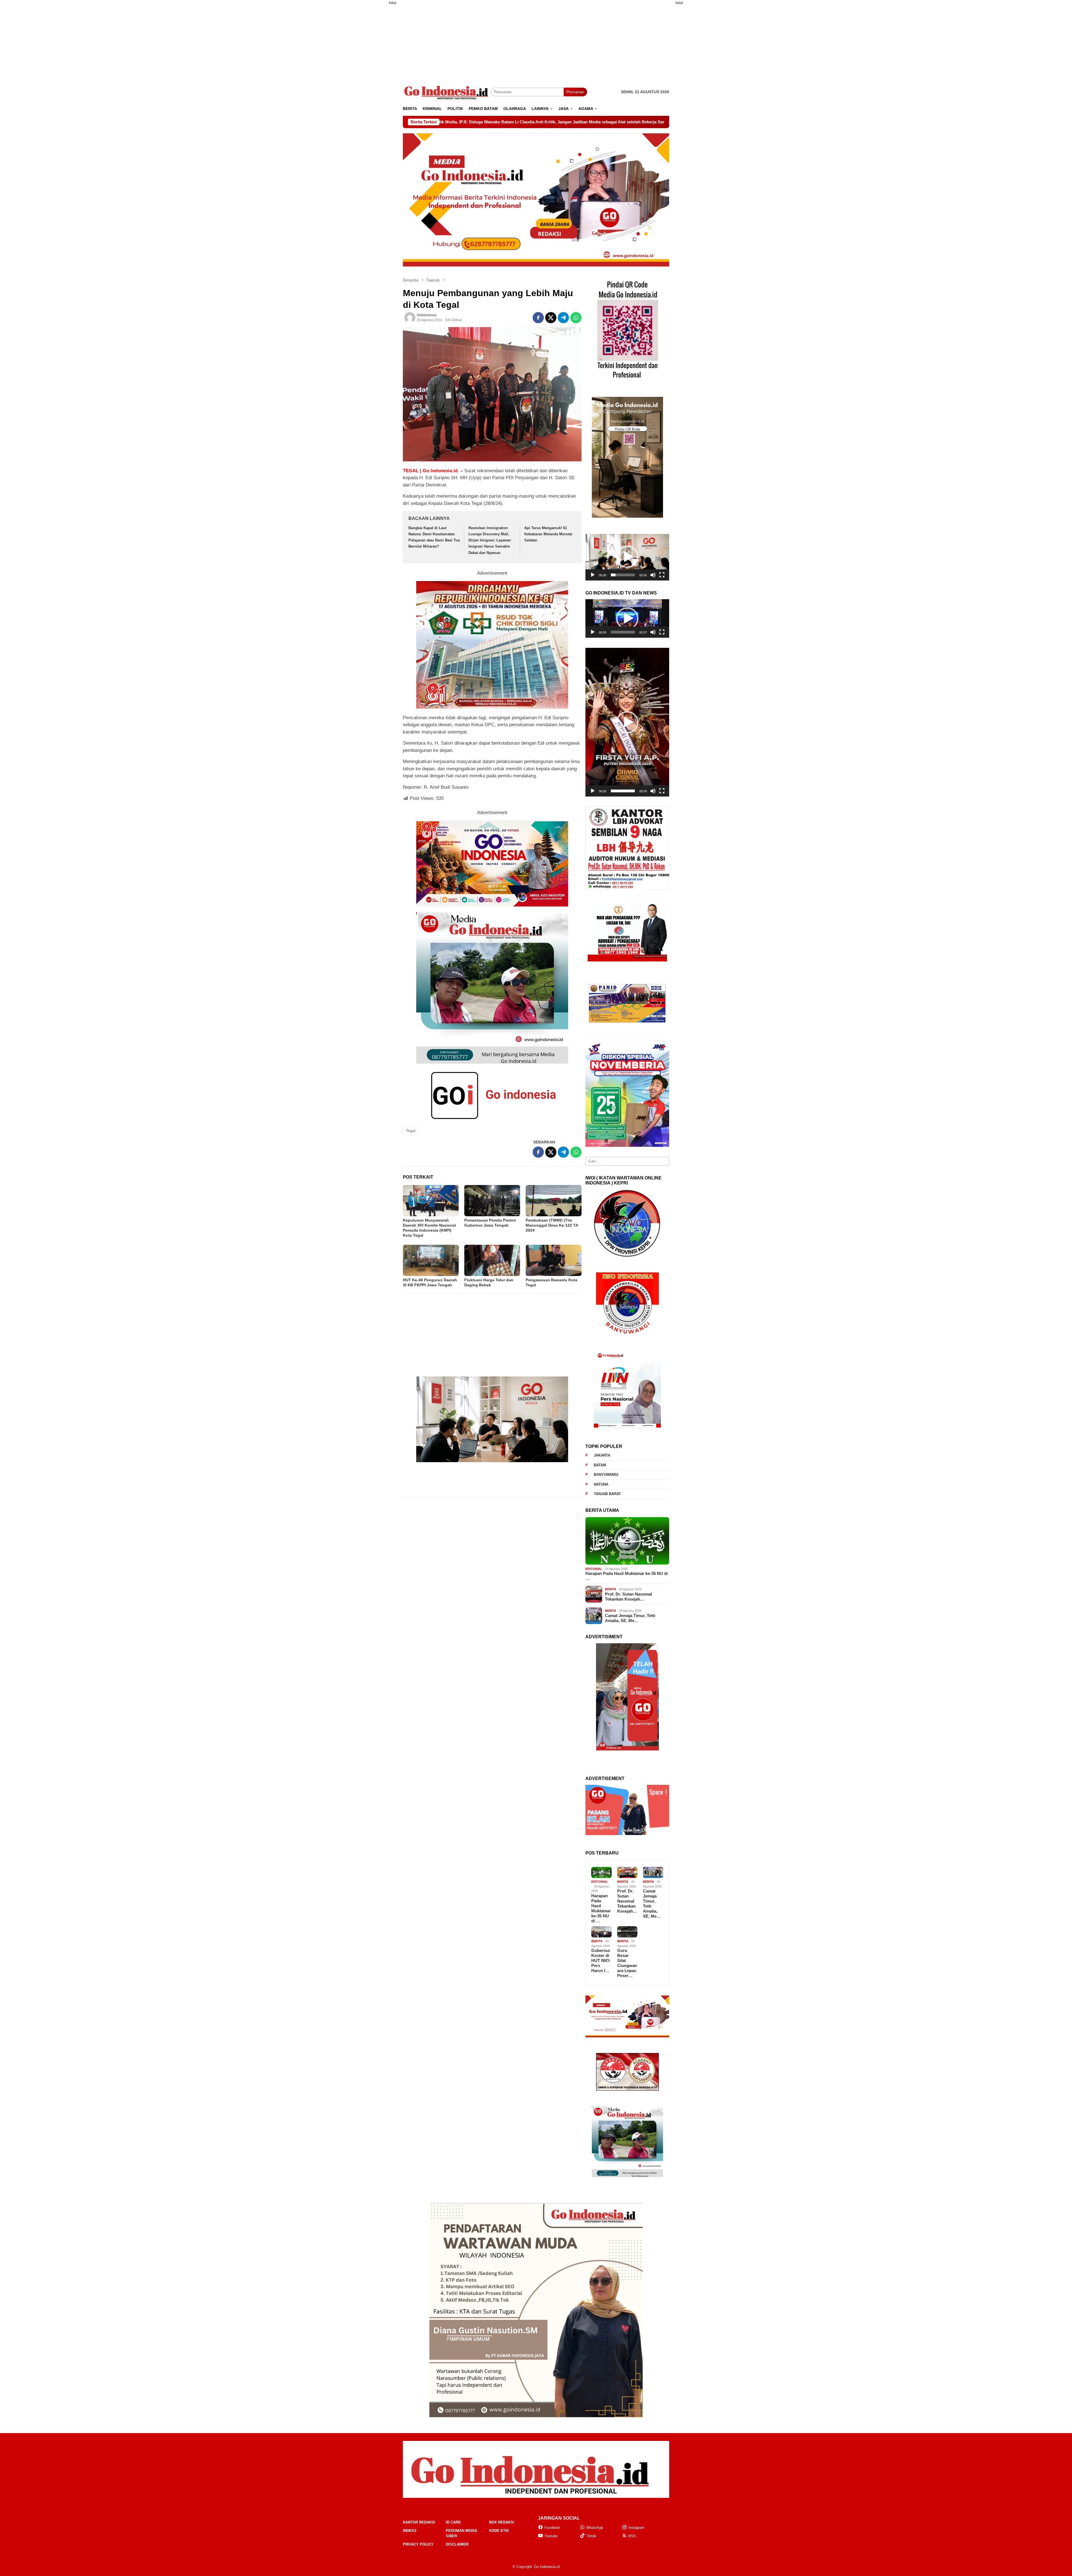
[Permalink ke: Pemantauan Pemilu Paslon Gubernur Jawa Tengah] (492, 1201)
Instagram (636, 2528)
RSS (632, 2536)
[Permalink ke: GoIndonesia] (410, 318)
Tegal (411, 1131)
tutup (393, 3)
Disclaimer (457, 2544)
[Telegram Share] (563, 318)
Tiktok (591, 2536)
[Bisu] (653, 575)
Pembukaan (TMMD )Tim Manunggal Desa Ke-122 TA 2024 (552, 1225)
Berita (611, 1589)
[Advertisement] (375, 93)
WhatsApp (595, 2528)
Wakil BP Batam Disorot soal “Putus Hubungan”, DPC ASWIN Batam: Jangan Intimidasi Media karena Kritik (589, 122)
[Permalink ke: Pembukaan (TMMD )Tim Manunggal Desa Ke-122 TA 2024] (554, 1201)
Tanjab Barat (607, 1494)
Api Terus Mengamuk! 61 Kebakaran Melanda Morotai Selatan (548, 534)
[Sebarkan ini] (538, 318)
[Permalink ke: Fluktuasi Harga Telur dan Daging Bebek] (492, 1260)
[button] (627, 557)
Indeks (410, 2531)
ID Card (453, 2522)
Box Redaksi (502, 2522)
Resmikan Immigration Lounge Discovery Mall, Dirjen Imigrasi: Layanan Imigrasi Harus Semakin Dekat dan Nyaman (490, 540)
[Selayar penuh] (662, 575)
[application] (627, 557)
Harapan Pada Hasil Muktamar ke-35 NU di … (627, 1576)
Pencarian (575, 92)
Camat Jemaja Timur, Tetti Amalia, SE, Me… (630, 1618)
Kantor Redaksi (419, 2522)
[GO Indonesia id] (447, 92)
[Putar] (593, 575)
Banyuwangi (606, 1475)
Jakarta (602, 1455)
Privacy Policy (418, 2544)
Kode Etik (499, 2531)
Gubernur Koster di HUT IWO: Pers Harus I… (601, 1960)
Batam (600, 1465)
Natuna (601, 1484)
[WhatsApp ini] (576, 318)
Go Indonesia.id (547, 2567)
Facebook (552, 2528)
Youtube (551, 2536)
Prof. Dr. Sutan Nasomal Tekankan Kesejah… (628, 1597)
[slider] (623, 575)
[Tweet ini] (551, 318)
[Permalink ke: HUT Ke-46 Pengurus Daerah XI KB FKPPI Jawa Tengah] (431, 1260)
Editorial (594, 1569)
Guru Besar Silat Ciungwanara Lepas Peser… (627, 1963)
